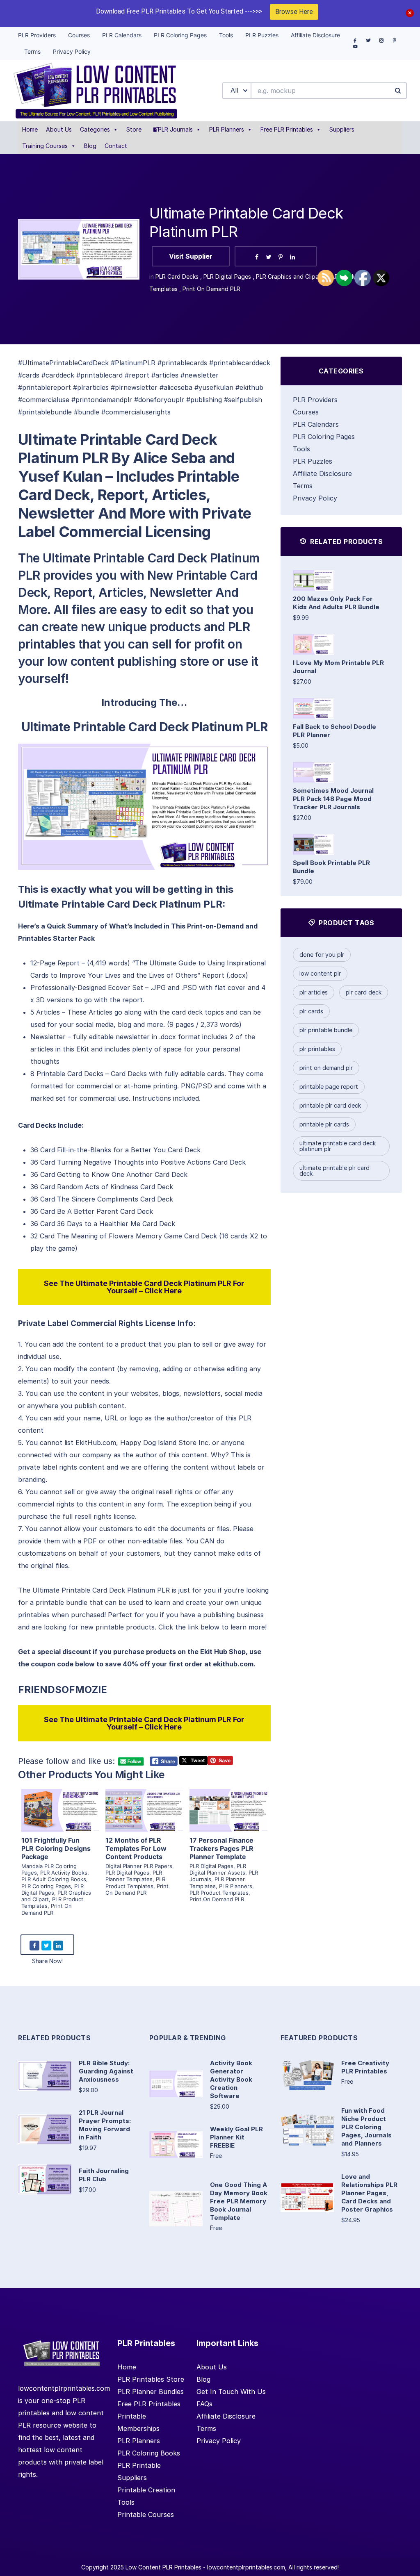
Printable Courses (146, 2515)
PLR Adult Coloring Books (54, 1879)
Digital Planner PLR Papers (139, 1866)
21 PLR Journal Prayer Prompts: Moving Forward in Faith (105, 2125)
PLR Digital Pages (227, 276)
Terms (303, 486)
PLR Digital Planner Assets (218, 1869)
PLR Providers (315, 400)
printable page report (329, 1087)
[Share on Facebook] (257, 257)
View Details (60, 1801)
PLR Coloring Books (149, 2453)
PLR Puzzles (313, 461)
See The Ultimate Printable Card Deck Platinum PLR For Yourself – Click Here (144, 1287)
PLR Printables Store (151, 2379)
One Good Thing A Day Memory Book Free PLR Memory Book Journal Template (239, 2201)
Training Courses (45, 146)
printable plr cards (324, 1124)
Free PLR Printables (287, 129)
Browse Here (294, 12)
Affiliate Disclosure (322, 473)
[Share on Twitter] (269, 257)
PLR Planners (227, 129)
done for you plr (322, 955)
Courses (306, 412)
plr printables (317, 1049)
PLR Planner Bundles (151, 2392)
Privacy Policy (315, 498)
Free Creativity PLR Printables (365, 2067)
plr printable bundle (326, 1030)
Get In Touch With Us (231, 2392)
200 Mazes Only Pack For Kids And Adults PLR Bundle (336, 603)
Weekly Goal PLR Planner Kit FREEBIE (236, 2137)
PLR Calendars (316, 424)
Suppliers (342, 129)
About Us (59, 129)
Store (134, 129)
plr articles (314, 992)
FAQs (204, 2404)
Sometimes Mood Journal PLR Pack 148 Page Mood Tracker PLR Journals (333, 799)
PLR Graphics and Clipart (290, 276)
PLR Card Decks (177, 276)
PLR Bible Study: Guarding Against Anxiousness (106, 2071)
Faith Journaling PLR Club (104, 2175)
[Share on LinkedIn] (292, 257)
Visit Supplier (191, 256)
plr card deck (364, 992)
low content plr (320, 973)
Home (30, 129)
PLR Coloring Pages (46, 1886)
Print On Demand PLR (211, 289)
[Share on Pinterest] (281, 257)
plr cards (311, 1011)
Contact (116, 146)
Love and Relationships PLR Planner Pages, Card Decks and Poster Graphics (369, 2193)
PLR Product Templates (135, 1882)
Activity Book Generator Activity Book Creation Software (231, 2079)
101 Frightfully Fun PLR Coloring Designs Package (56, 1848)
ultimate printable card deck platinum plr (338, 1146)
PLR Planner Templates (134, 1876)
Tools (301, 449)
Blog (90, 146)
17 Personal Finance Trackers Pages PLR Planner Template (221, 1848)
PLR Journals (175, 129)
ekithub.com (233, 1664)
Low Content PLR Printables (163, 2567)
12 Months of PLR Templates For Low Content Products (136, 1848)
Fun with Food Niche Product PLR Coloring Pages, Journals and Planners (366, 2127)
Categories (95, 129)
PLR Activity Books (64, 1873)
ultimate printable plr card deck (334, 1171)
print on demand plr (326, 1068)
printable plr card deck (330, 1105)
